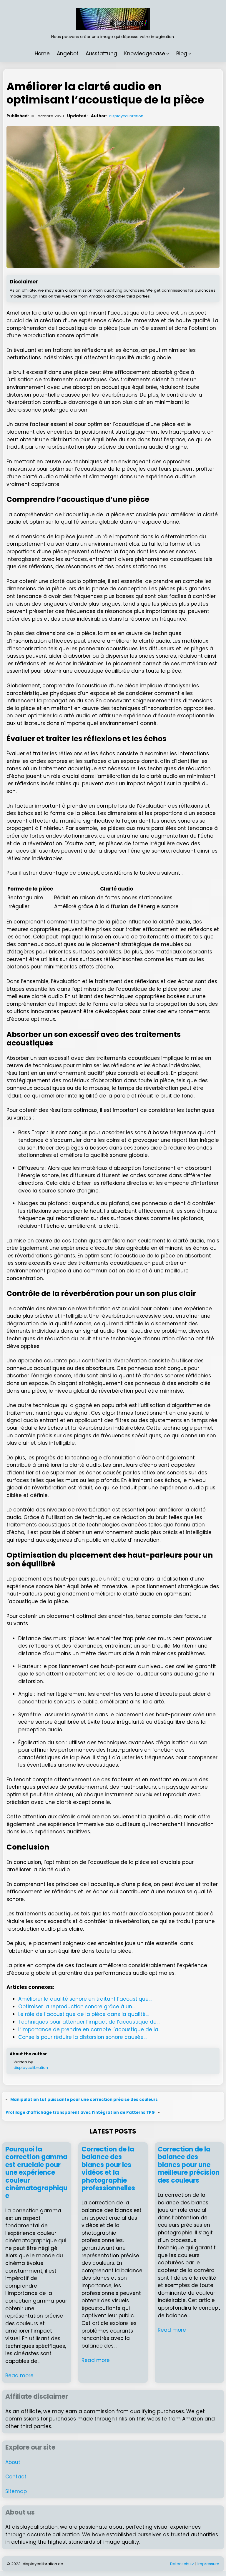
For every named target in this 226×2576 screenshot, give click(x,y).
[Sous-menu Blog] (190, 54)
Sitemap (16, 2491)
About (13, 2462)
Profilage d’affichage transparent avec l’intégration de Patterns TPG (80, 2113)
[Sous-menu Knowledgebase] (168, 54)
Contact (16, 2477)
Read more (19, 2375)
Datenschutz (182, 2564)
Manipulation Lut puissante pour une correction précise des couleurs (84, 2100)
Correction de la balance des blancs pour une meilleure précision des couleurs (189, 2165)
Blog (182, 54)
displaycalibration (126, 116)
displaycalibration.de (43, 2564)
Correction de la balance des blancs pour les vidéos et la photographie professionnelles (108, 2169)
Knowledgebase (145, 54)
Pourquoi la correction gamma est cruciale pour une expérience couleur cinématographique (36, 2173)
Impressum (208, 2564)
